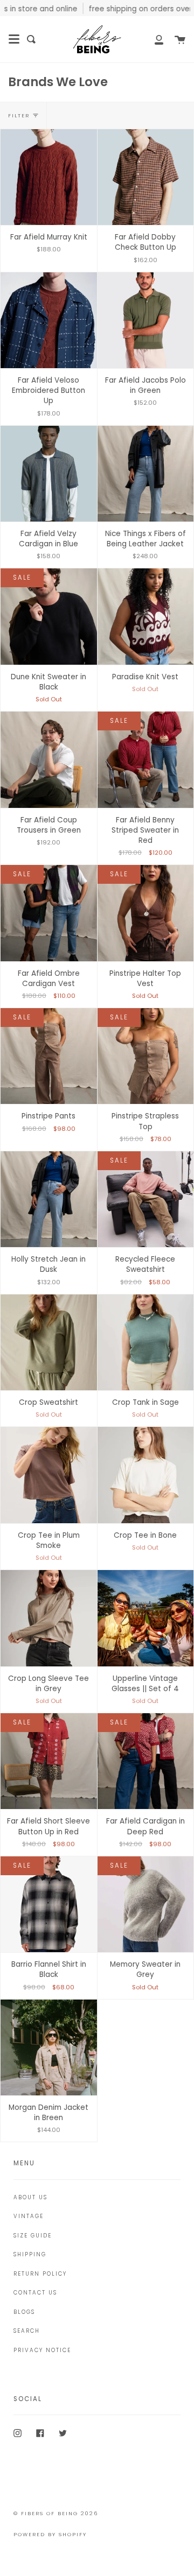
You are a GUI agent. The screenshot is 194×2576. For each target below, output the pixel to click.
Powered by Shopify (50, 2534)
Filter (19, 115)
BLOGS (24, 2312)
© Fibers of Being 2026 (56, 2513)
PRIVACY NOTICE (42, 2350)
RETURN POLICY (40, 2274)
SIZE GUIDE (33, 2236)
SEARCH (27, 2331)
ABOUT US (30, 2197)
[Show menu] (14, 39)
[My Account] (153, 39)
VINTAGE (29, 2216)
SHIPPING (30, 2254)
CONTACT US (35, 2293)
